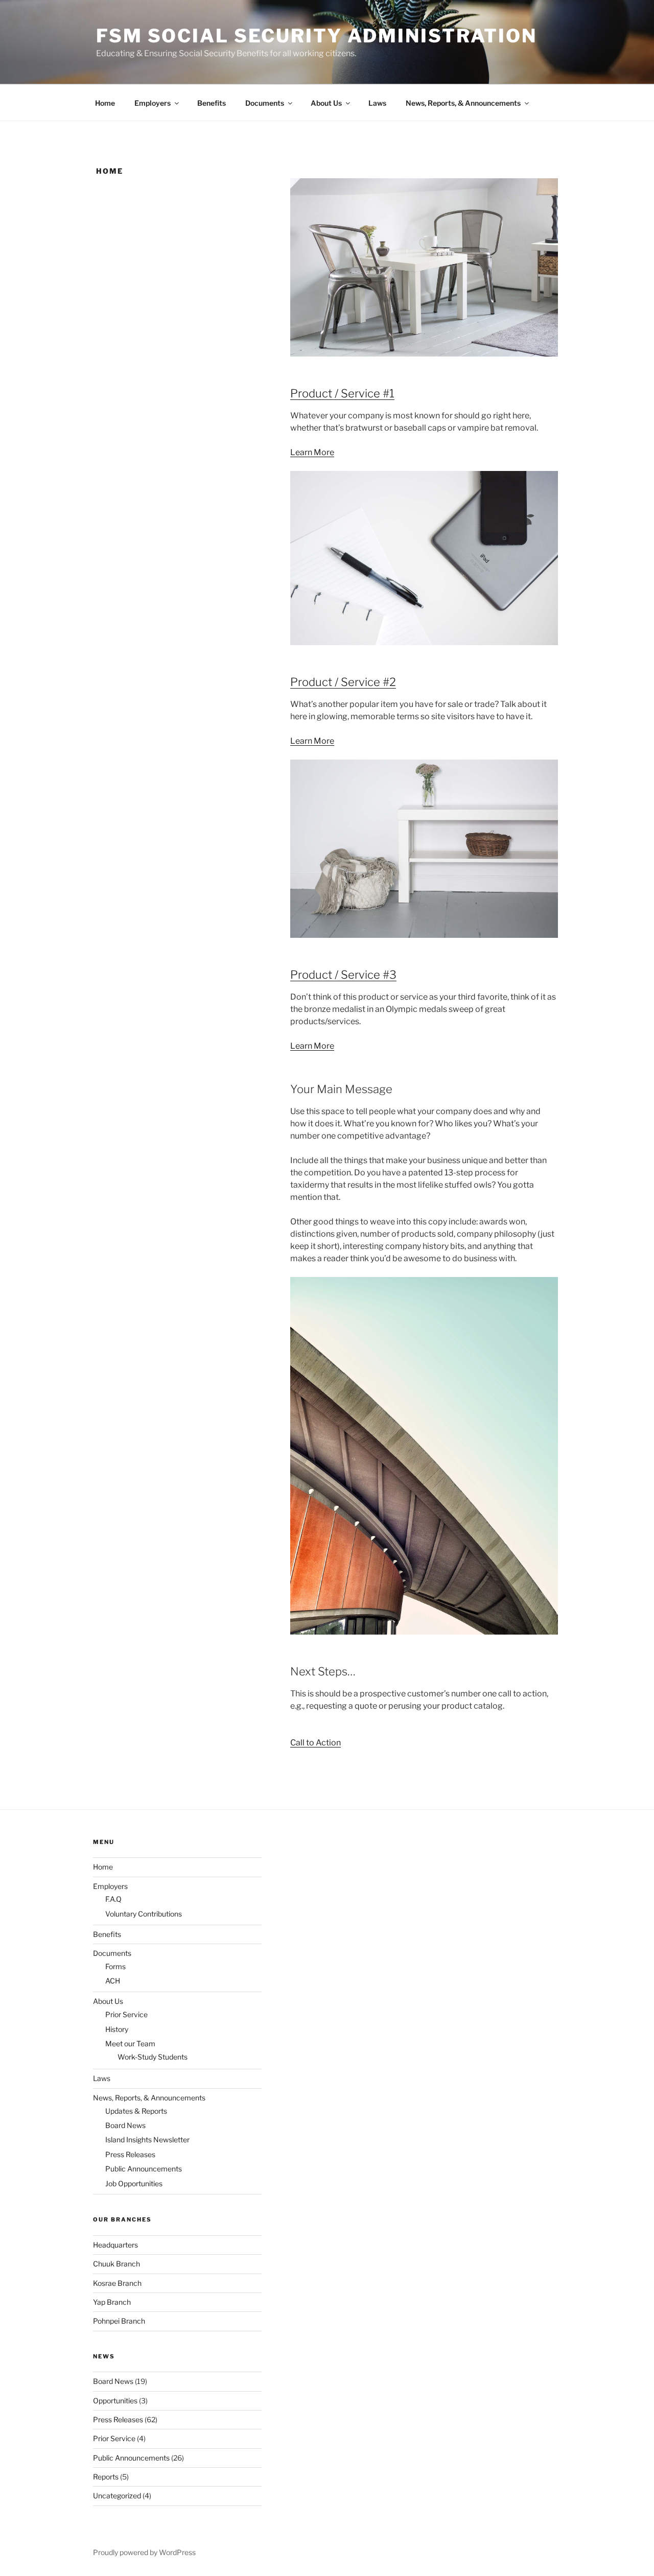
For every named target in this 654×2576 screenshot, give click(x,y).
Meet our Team (130, 2043)
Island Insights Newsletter (147, 2140)
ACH (113, 1981)
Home (105, 103)
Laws (377, 103)
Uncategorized (117, 2496)
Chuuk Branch (116, 2264)
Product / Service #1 (342, 393)
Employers (153, 103)
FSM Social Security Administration (317, 36)
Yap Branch (112, 2302)
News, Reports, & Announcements (463, 103)
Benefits (212, 103)
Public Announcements (144, 2169)
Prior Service (126, 2014)
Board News (125, 2125)
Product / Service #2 (343, 682)
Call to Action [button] (316, 1743)
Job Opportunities (134, 2183)
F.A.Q (113, 1899)
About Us (326, 103)
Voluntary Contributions (144, 1914)
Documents (265, 103)
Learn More (312, 452)
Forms (115, 1966)
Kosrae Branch (117, 2283)
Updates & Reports (136, 2111)
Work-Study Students (153, 2057)
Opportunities (115, 2401)
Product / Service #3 (343, 975)
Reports (106, 2477)
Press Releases (130, 2154)
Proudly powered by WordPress (144, 2552)
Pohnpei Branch (119, 2321)
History (117, 2029)
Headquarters (115, 2245)
